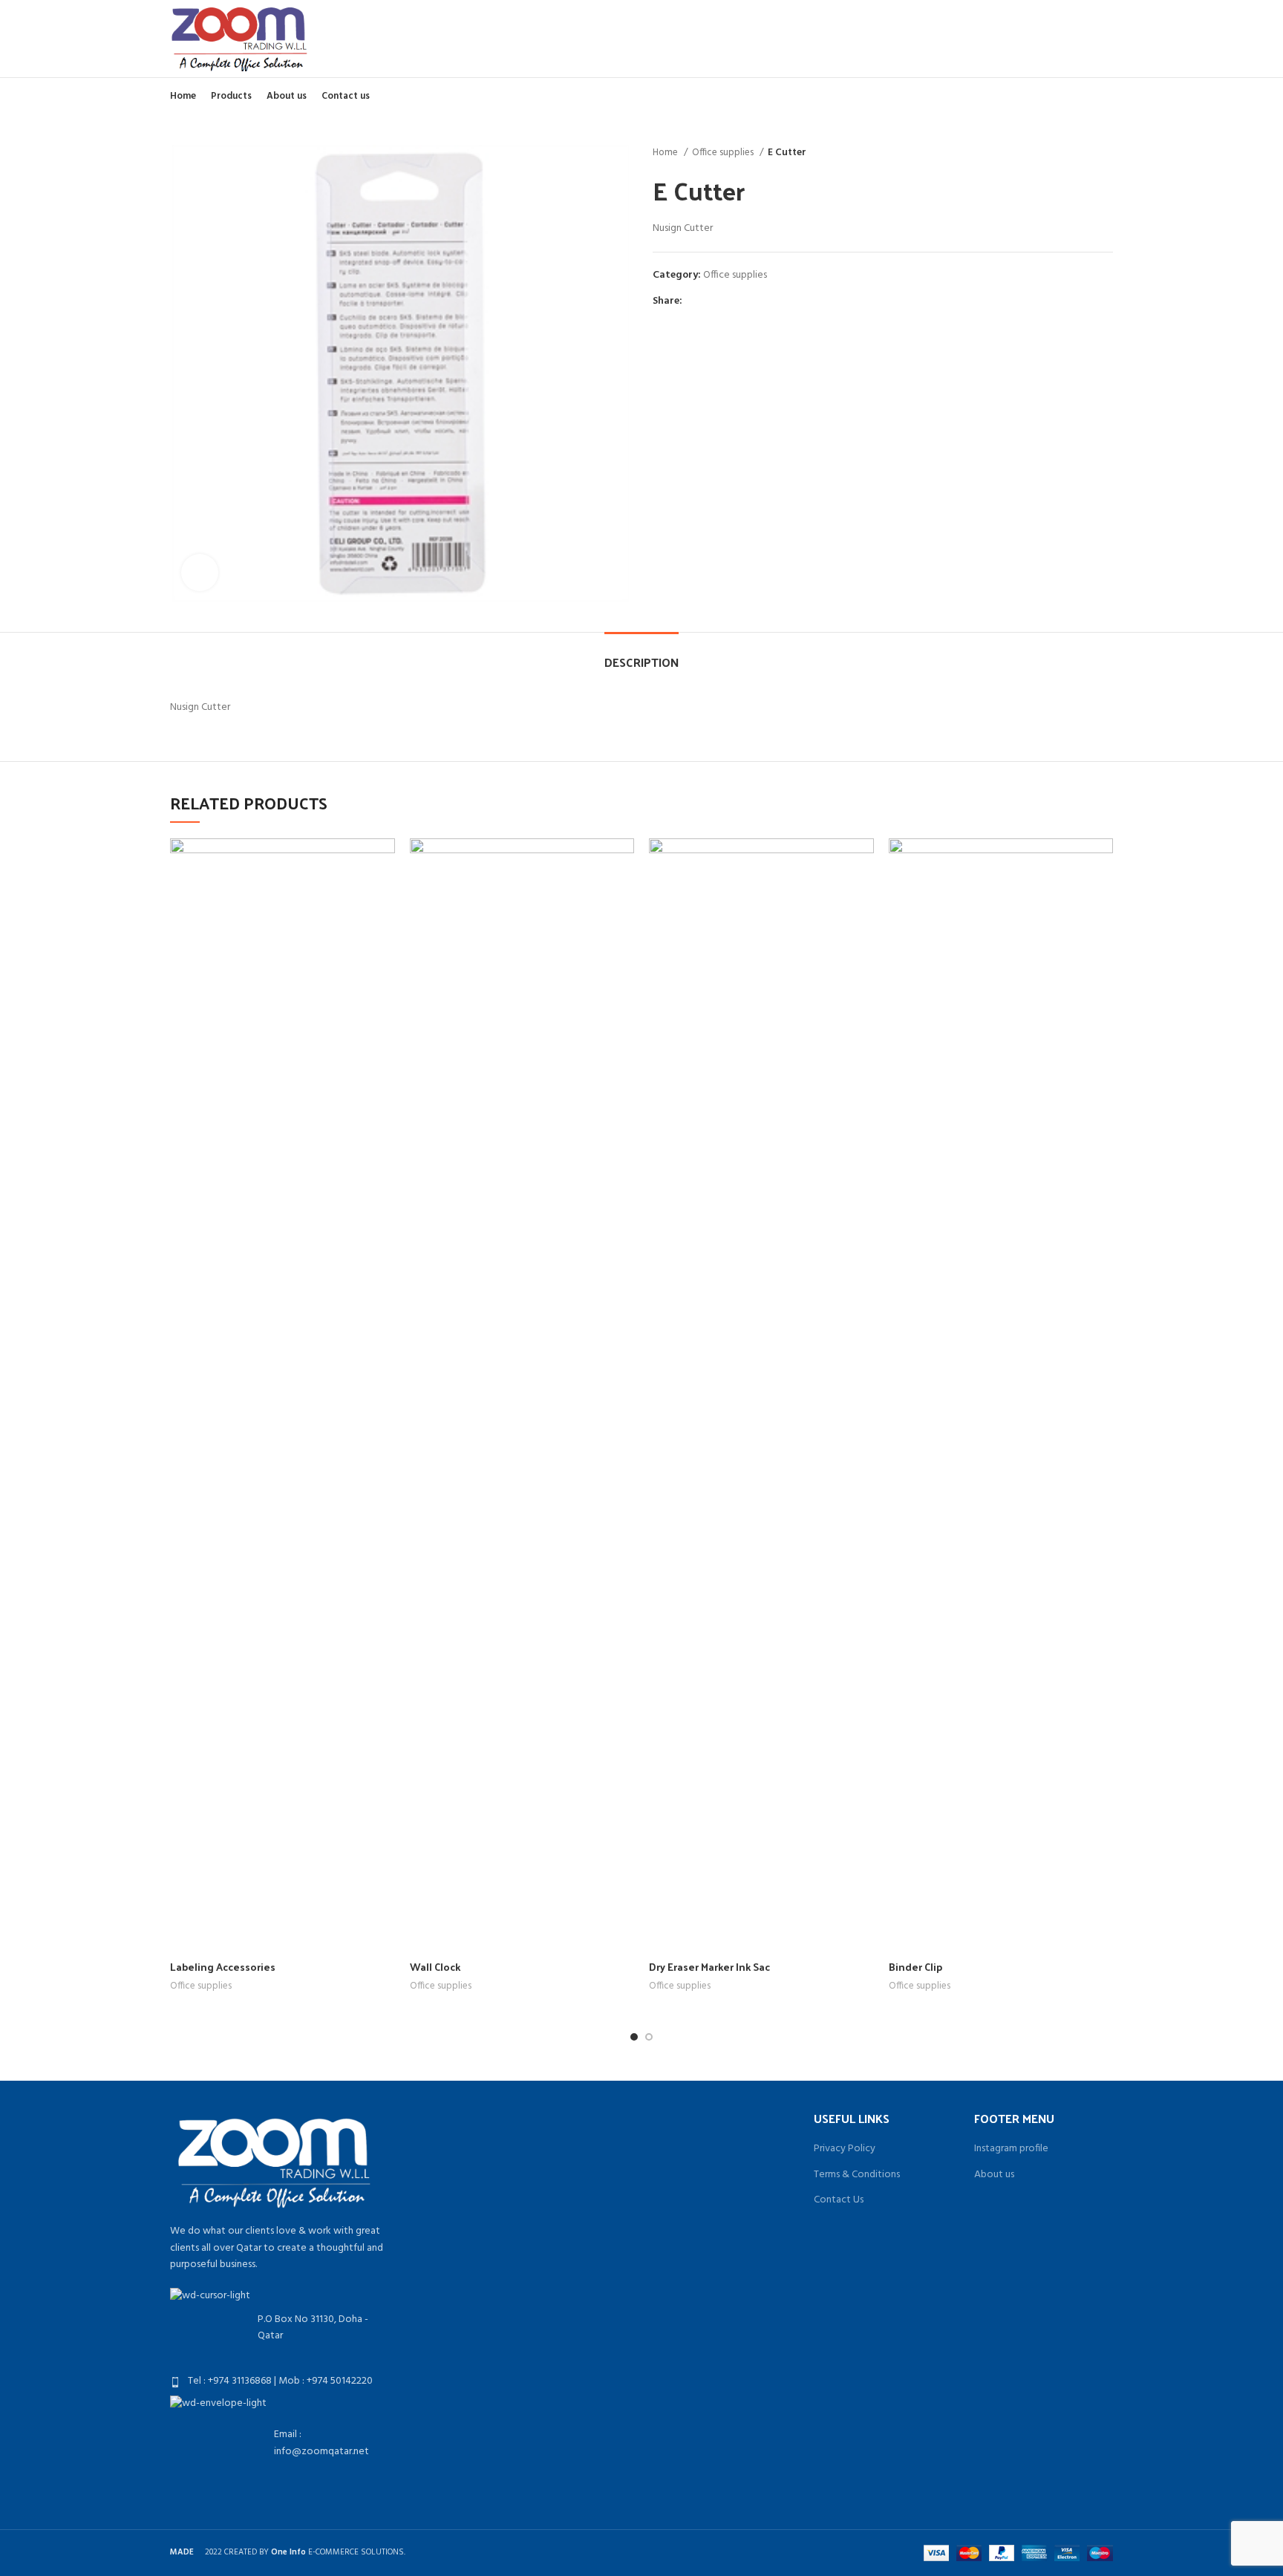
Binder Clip (915, 1967)
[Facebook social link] (695, 301)
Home (666, 153)
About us (994, 2175)
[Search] (1107, 39)
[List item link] (280, 2381)
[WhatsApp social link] (729, 301)
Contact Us (839, 2200)
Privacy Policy (845, 2149)
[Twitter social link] (712, 301)
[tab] (641, 655)
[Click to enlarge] (200, 573)
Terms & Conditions (857, 2175)
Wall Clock (435, 1967)
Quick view (384, 863)
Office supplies (724, 153)
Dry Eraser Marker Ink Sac (709, 1967)
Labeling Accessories (223, 1967)
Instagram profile (1011, 2149)
